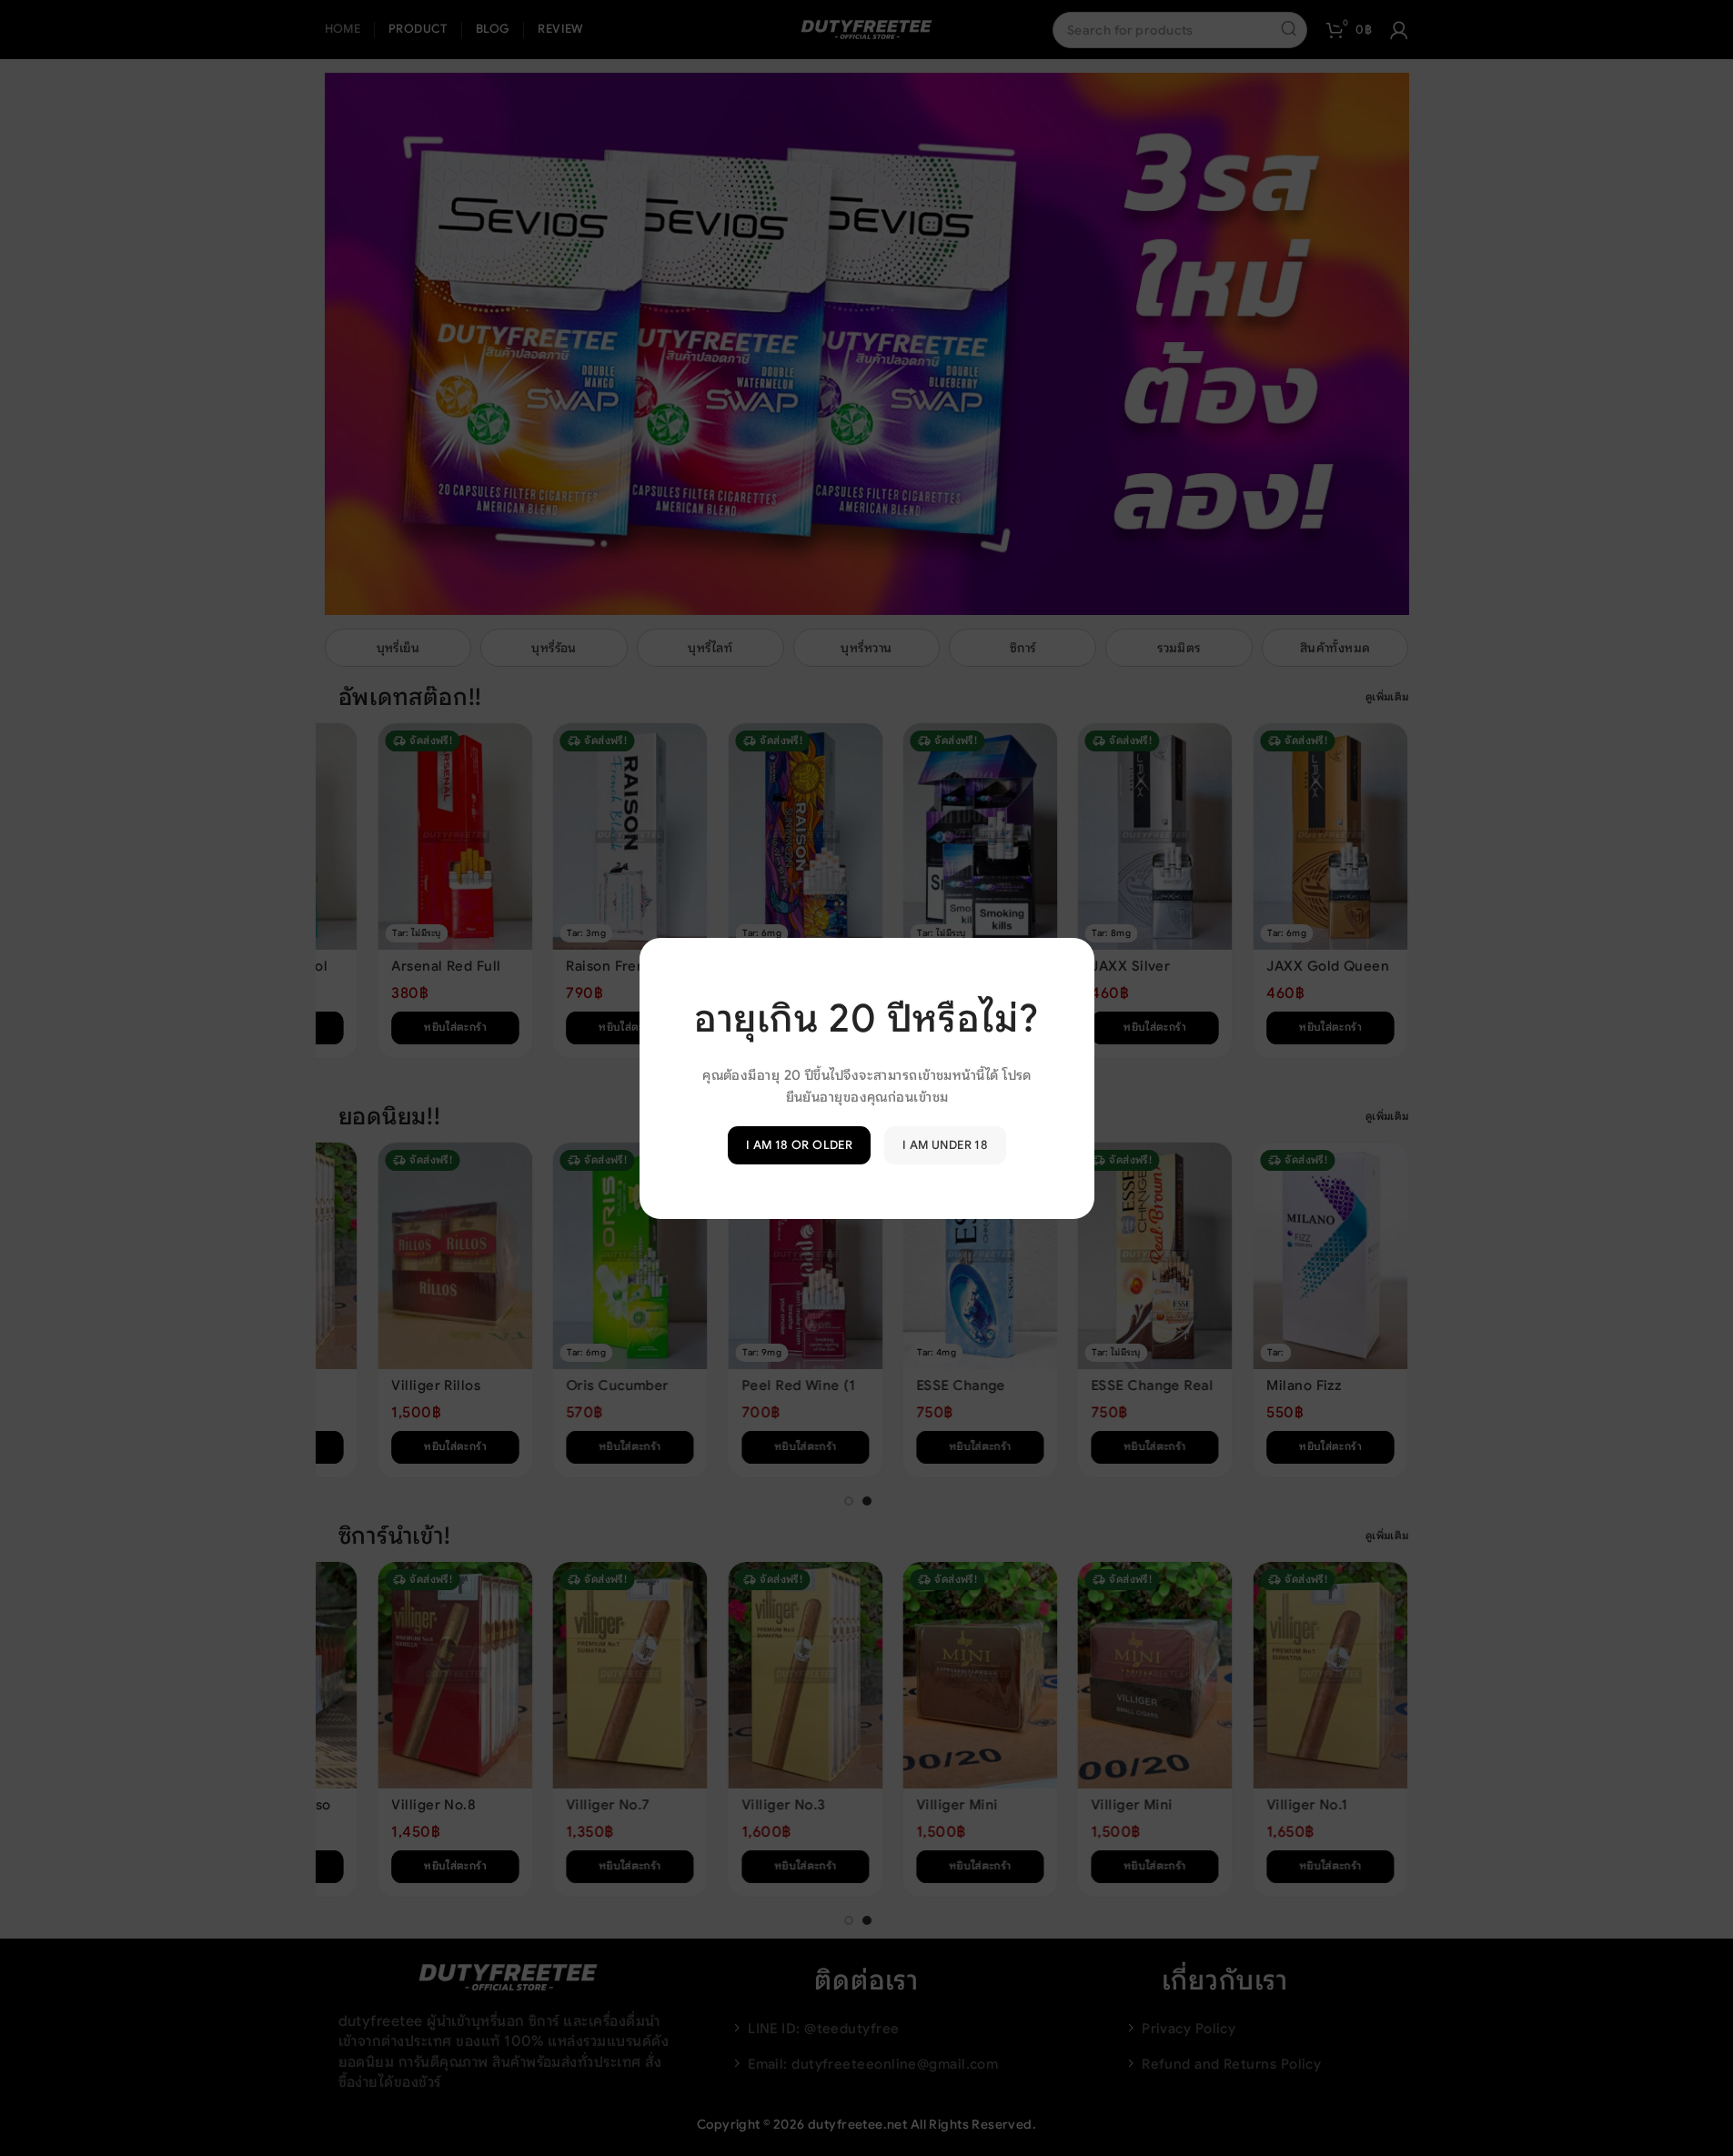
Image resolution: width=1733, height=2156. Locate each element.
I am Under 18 (945, 1145)
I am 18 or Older (798, 1145)
